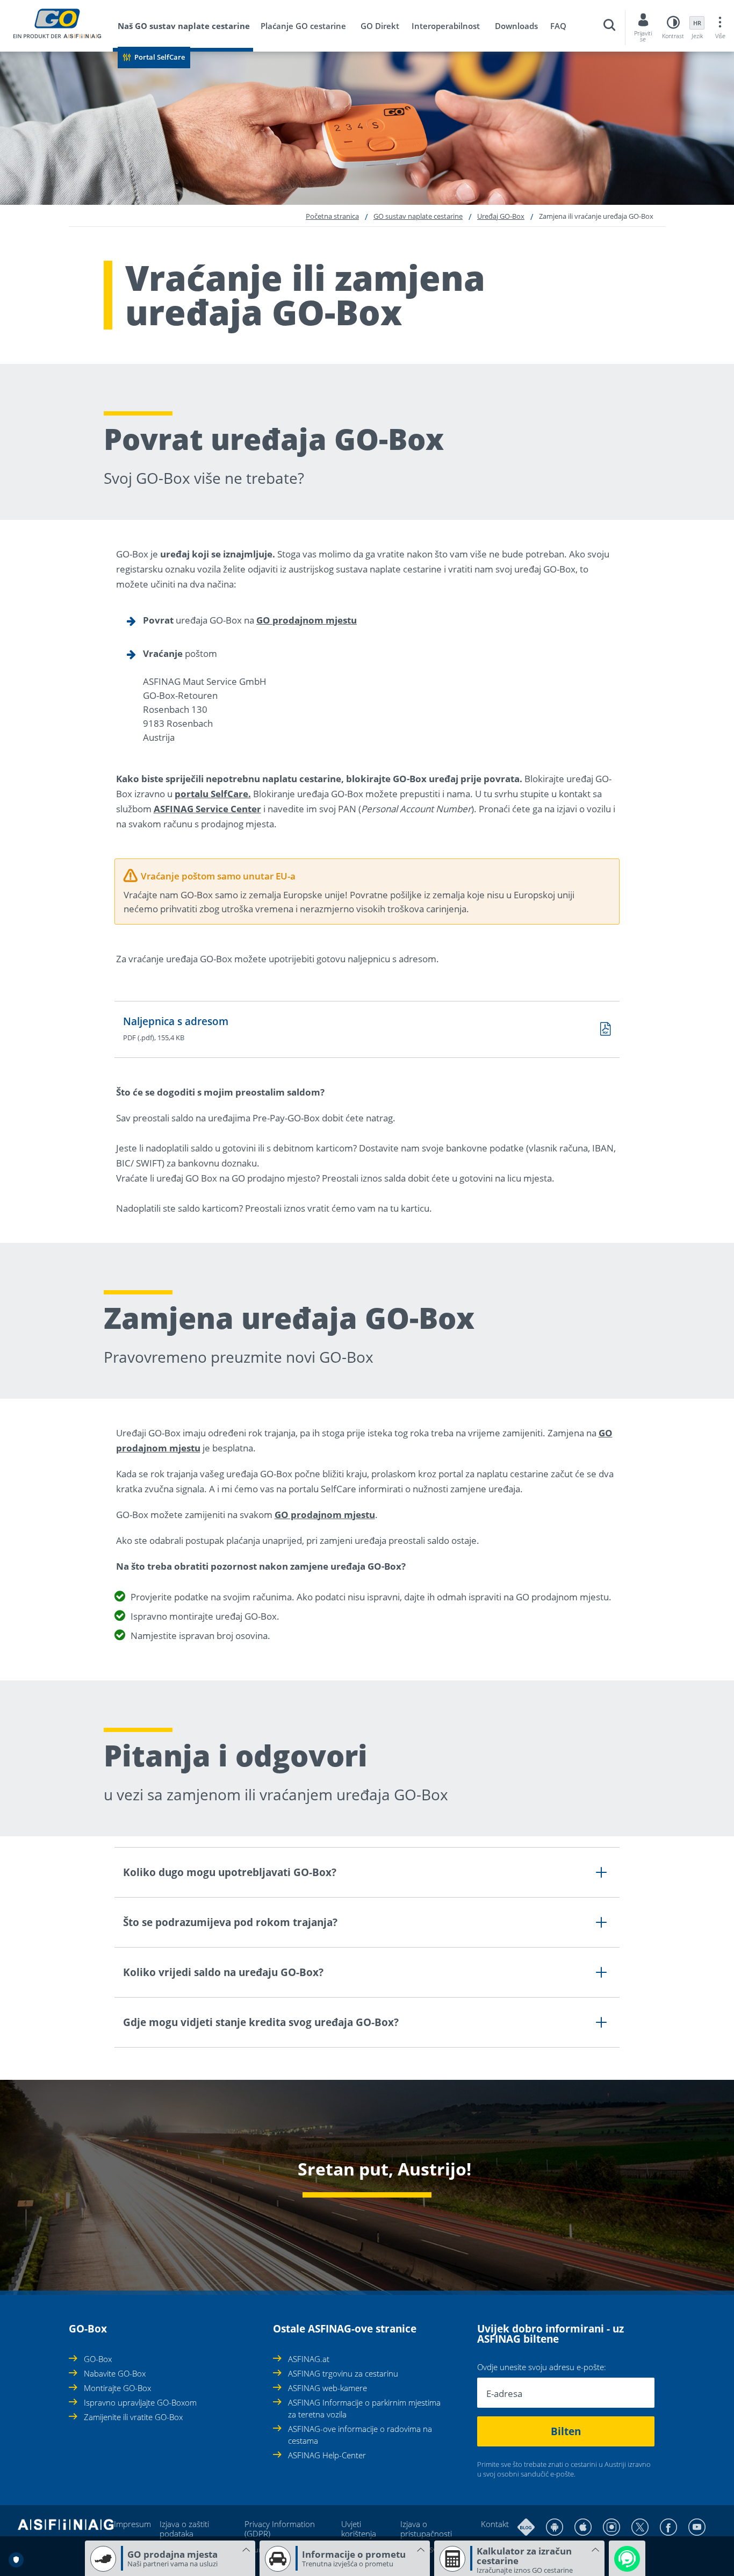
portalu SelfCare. (213, 794)
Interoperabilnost (446, 26)
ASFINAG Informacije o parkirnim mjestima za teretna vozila (364, 2408)
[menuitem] (188, 28)
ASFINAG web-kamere (328, 2388)
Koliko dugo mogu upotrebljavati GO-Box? (230, 1872)
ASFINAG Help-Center (327, 2455)
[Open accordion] (72, 2323)
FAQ (558, 26)
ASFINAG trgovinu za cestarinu (343, 2373)
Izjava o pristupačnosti (426, 2529)
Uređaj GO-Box (501, 216)
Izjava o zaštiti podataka (184, 2529)
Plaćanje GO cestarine (303, 26)
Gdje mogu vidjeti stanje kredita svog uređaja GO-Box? (261, 2022)
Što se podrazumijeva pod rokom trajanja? (230, 1922)
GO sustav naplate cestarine (418, 216)
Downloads (516, 26)
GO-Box (98, 2359)
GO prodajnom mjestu (307, 620)
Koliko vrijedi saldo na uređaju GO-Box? (223, 1972)
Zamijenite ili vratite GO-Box (133, 2417)
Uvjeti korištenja (359, 2529)
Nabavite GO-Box (115, 2373)
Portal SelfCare (160, 57)
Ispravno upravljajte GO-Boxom (140, 2402)
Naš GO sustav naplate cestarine (184, 26)
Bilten (566, 2431)
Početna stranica (332, 216)
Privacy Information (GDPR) (280, 2529)
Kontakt (495, 2524)
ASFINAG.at (309, 2359)
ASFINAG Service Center (207, 809)
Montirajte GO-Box (117, 2388)
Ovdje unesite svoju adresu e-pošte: (542, 2367)
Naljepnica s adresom (176, 1021)
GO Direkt (380, 26)
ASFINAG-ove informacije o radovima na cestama (360, 2435)
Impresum (132, 2524)
